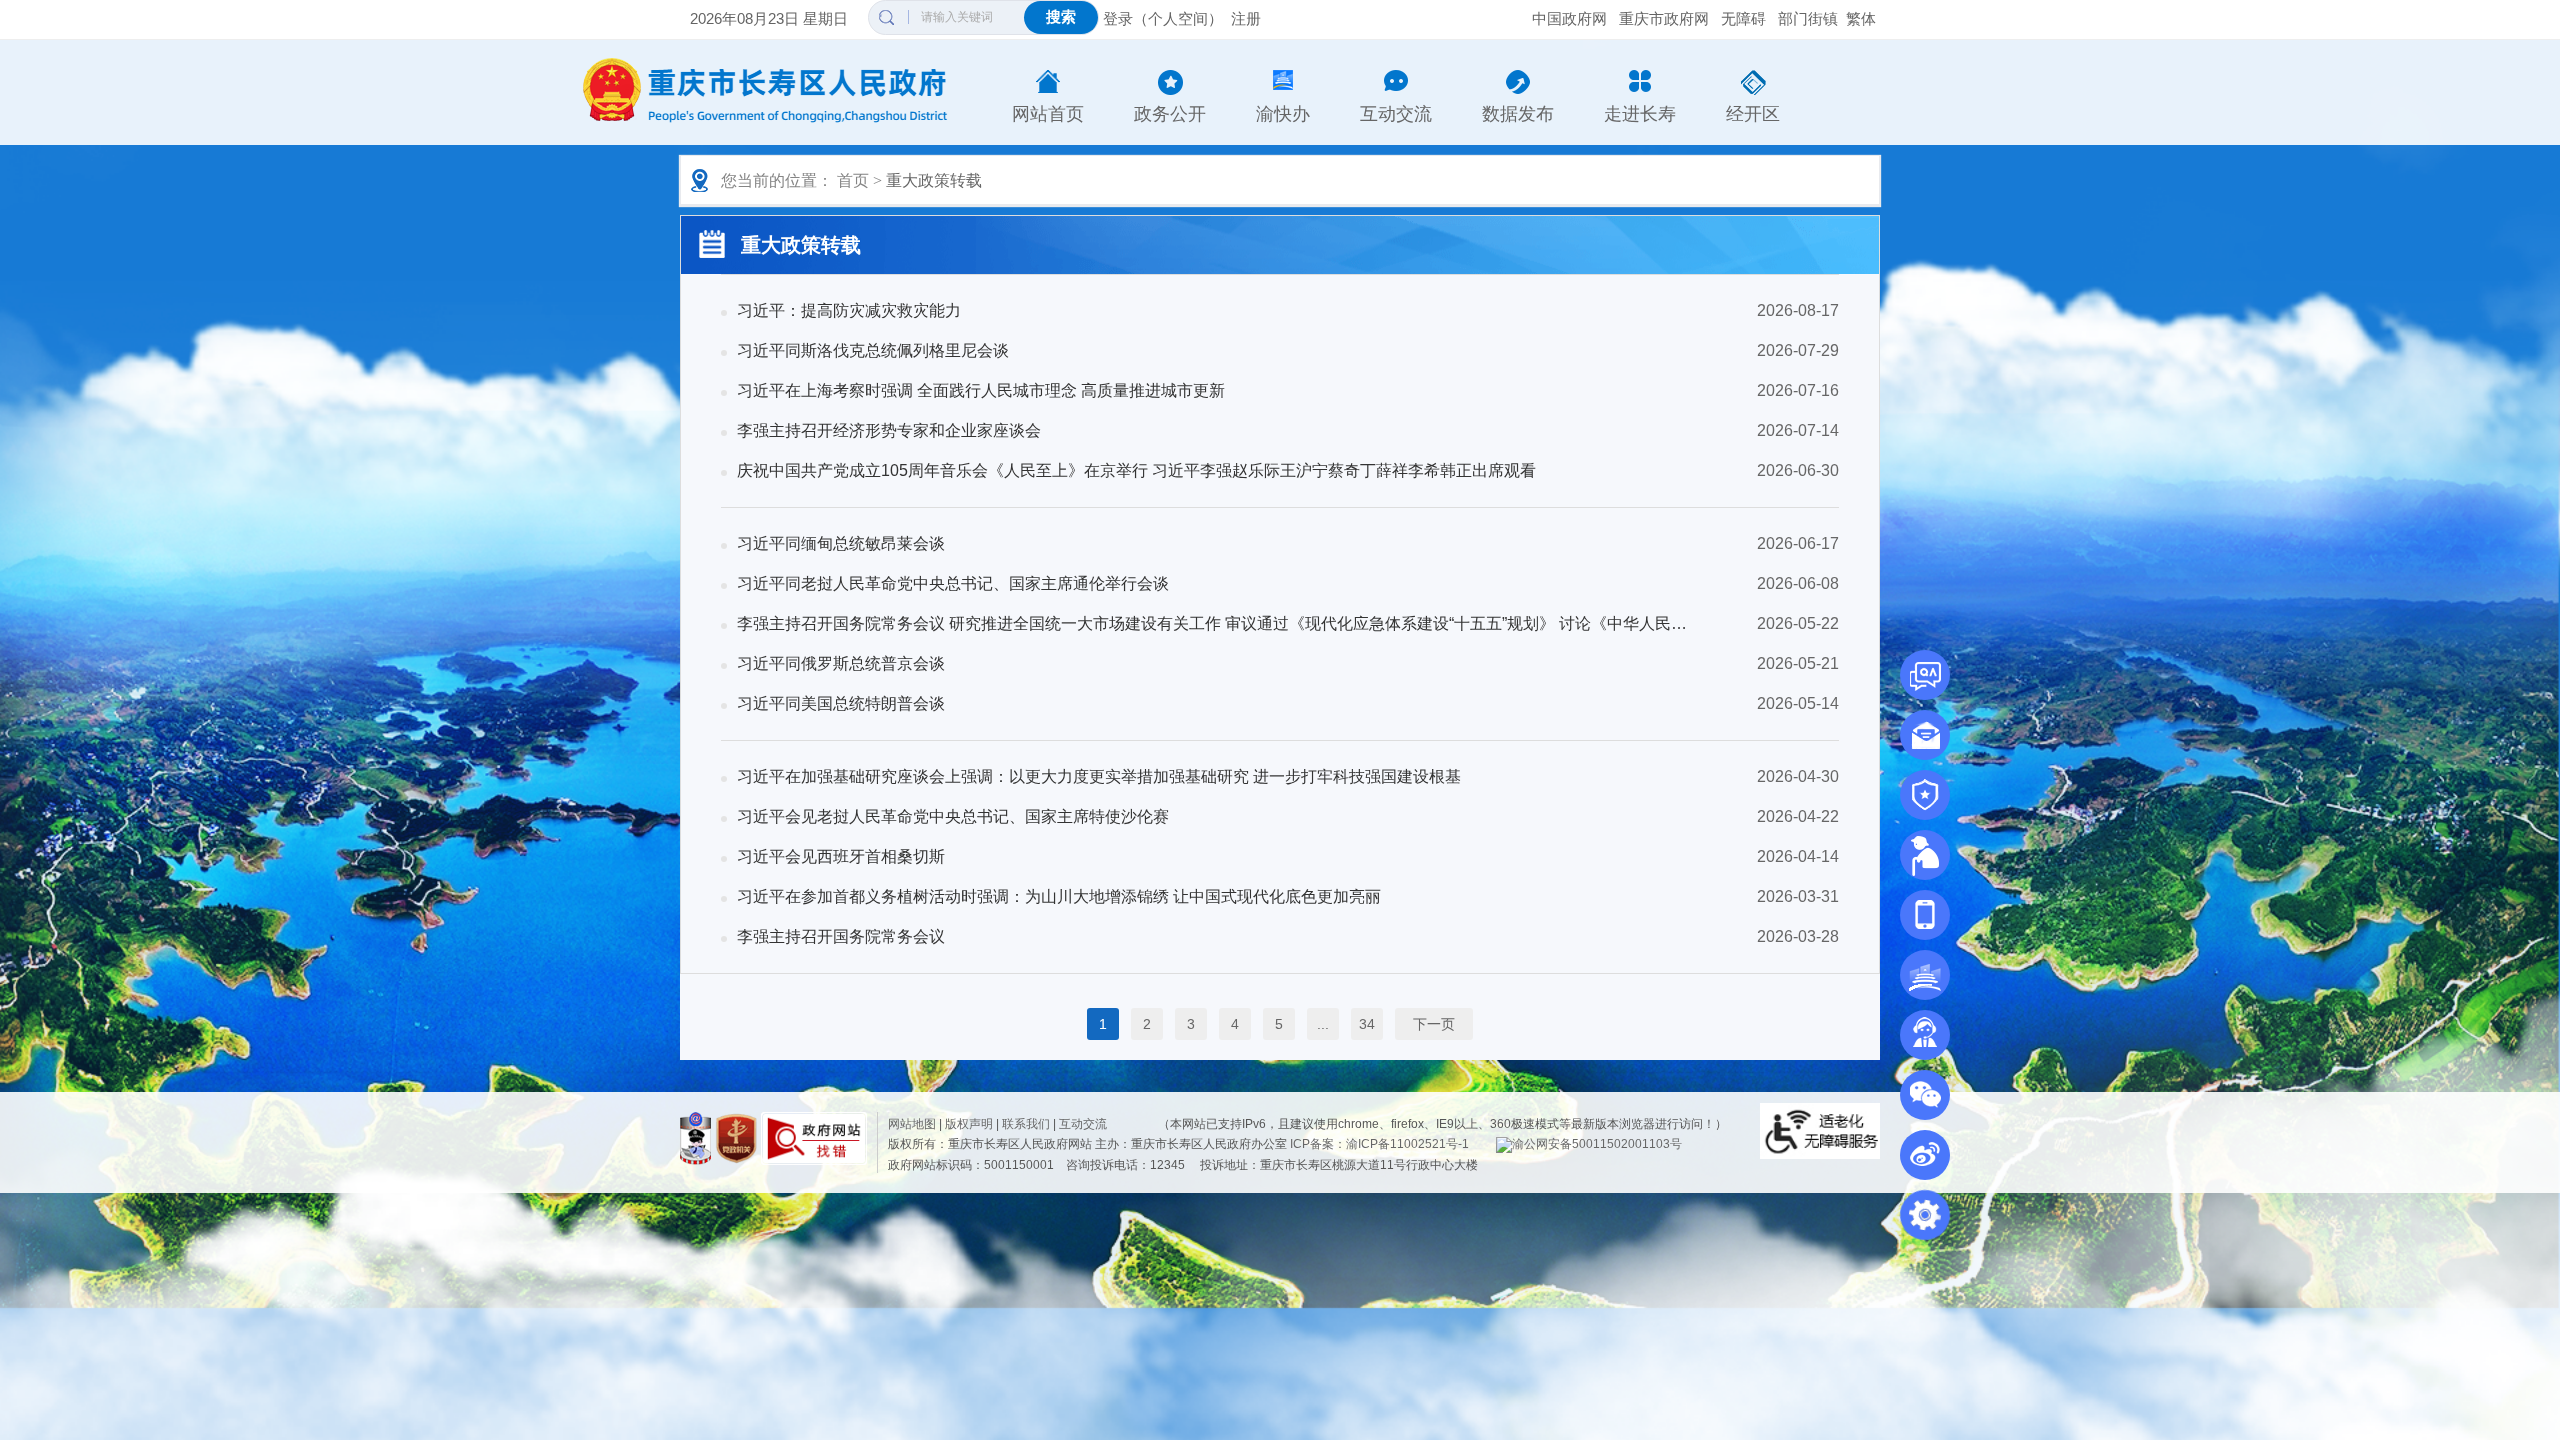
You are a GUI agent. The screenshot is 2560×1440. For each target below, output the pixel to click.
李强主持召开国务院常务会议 (841, 936)
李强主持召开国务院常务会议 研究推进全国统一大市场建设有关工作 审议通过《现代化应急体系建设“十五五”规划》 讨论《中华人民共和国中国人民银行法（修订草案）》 (1212, 623)
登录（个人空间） (1163, 18)
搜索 (1061, 16)
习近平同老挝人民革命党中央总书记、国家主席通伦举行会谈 (953, 583)
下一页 (1434, 1024)
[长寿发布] (1925, 915)
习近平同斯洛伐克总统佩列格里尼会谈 (873, 350)
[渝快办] (1925, 975)
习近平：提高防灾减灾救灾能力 (849, 310)
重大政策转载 (934, 180)
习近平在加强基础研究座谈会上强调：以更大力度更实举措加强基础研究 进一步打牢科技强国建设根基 (1099, 776)
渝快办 (1283, 114)
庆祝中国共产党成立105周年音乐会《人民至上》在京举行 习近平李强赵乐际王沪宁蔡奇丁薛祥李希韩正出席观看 (1136, 470)
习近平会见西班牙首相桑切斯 (841, 856)
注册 (1246, 18)
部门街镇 (1808, 18)
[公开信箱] (1925, 735)
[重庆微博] (1925, 1155)
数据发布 (1518, 114)
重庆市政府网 (1664, 18)
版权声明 (969, 1124)
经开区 (1753, 114)
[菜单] (1924, 1214)
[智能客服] (1925, 1035)
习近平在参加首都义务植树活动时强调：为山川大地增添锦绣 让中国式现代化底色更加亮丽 (1059, 896)
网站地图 (912, 1124)
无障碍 (1743, 18)
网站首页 (1048, 114)
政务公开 (1170, 114)
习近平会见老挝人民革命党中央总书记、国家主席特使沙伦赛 (953, 816)
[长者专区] (1925, 855)
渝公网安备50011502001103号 (1597, 1144)
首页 (853, 180)
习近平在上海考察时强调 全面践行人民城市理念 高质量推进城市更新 (981, 390)
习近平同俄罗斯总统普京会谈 (841, 663)
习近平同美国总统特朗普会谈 (841, 703)
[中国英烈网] (1925, 795)
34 (1367, 1024)
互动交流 (1396, 114)
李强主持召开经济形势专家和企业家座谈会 (889, 430)
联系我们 (1026, 1124)
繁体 (1861, 18)
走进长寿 (1640, 114)
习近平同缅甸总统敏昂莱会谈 (841, 543)
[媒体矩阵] (1925, 1095)
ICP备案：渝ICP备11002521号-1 (1379, 1144)
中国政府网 (1569, 18)
